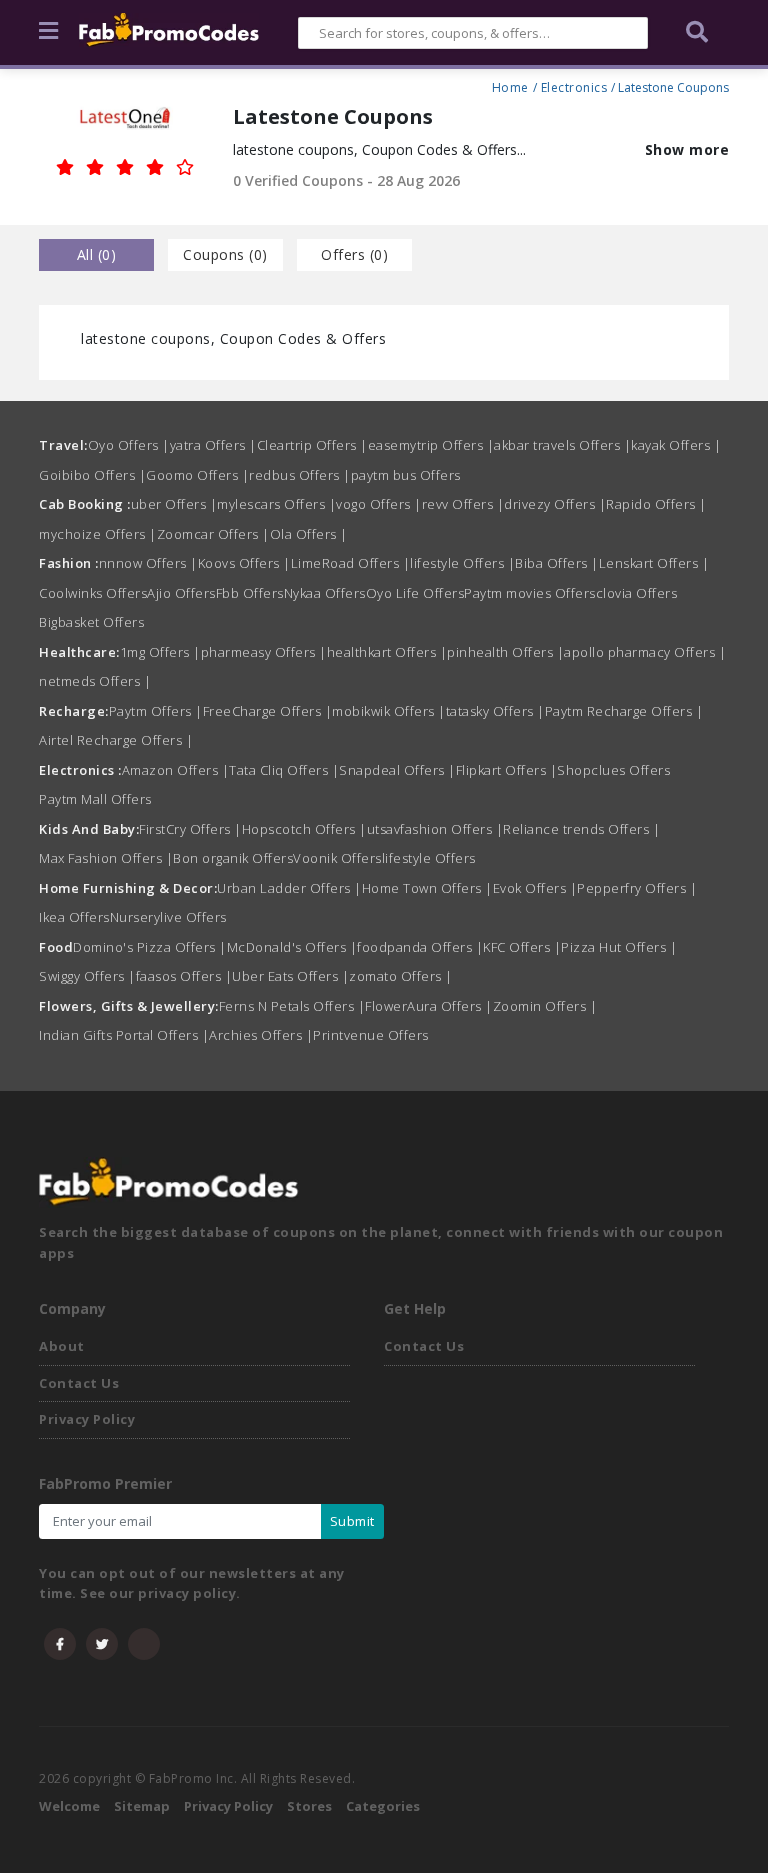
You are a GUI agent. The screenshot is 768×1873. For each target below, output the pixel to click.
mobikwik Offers (389, 711)
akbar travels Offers (562, 445)
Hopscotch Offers (304, 829)
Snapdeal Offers (397, 770)
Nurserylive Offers (168, 917)
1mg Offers (160, 652)
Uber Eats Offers (290, 976)
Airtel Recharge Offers (116, 740)
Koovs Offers (244, 563)
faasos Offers (184, 976)
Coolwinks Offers (93, 593)
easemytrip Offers (431, 445)
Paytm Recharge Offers (624, 711)
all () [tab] (97, 254)
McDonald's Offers (292, 947)
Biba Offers (557, 563)
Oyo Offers (129, 445)
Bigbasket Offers (91, 622)
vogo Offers (379, 504)
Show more (687, 149)
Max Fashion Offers (106, 858)
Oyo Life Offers (415, 593)
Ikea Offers (74, 917)
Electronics (574, 85)
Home (510, 85)
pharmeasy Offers (264, 652)
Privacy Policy (87, 1419)
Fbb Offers (250, 593)
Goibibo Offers (92, 475)
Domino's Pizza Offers (150, 947)
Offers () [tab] (354, 254)
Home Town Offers (427, 888)
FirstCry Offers (190, 829)
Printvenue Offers (371, 1035)
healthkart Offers (387, 652)
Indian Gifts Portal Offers (124, 1035)
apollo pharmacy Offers (645, 652)
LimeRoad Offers (351, 563)
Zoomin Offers (545, 1006)
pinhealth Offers (505, 652)
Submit (352, 1521)
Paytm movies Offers (530, 593)
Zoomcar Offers (213, 534)
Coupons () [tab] (225, 254)
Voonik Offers (337, 858)
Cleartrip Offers (312, 445)
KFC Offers (522, 947)
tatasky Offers (495, 711)
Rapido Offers (656, 504)
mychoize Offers (98, 534)
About (62, 1346)
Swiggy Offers (87, 976)
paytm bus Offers (406, 475)
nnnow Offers (148, 563)
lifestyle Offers (462, 563)
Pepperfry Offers (637, 888)
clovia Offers (637, 593)
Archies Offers (261, 1035)
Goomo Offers (197, 475)
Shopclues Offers (613, 770)
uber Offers (174, 504)
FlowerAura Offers (429, 1006)
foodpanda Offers (420, 947)
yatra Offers (213, 445)
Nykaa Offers (325, 593)
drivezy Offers (555, 504)
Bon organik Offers (233, 858)
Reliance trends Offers (581, 829)
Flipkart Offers (507, 770)
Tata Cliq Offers (284, 770)
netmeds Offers (95, 681)
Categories (383, 1806)
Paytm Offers (156, 711)
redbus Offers (300, 475)
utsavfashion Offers (435, 829)
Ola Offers (309, 534)
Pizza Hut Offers (619, 947)
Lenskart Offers (654, 563)
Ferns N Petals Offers (292, 1006)
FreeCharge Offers (268, 711)
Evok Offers (535, 888)
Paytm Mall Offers (95, 799)
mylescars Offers (276, 504)
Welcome (69, 1806)
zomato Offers (401, 976)
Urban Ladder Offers (289, 888)
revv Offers (463, 504)
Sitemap (142, 1806)
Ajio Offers (181, 593)
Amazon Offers (176, 770)
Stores (309, 1806)
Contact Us (79, 1383)
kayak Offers (676, 445)
